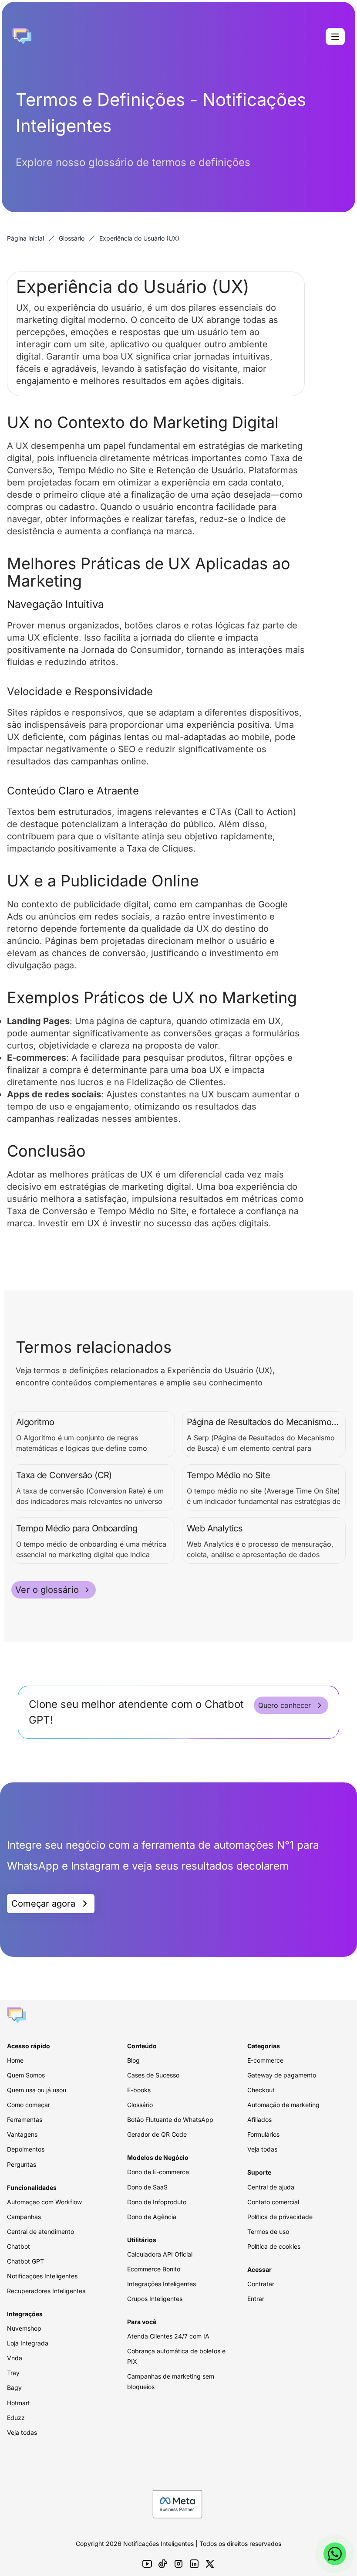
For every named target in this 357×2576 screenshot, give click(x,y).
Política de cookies (274, 2246)
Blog (133, 2060)
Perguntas (22, 2164)
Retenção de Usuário (200, 470)
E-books (139, 2090)
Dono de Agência (152, 2217)
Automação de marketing (283, 2105)
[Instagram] (178, 2564)
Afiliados (259, 2120)
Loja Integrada (28, 2343)
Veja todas (22, 2432)
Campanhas (24, 2217)
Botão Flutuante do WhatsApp (170, 2120)
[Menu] (335, 37)
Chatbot (19, 2246)
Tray (13, 2373)
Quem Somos (26, 2075)
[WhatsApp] (335, 2554)
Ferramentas (25, 2120)
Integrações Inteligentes (162, 2284)
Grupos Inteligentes (155, 2299)
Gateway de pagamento (282, 2075)
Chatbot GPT (25, 2261)
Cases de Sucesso (153, 2075)
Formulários (263, 2134)
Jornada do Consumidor (131, 650)
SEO (127, 749)
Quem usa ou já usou (37, 2090)
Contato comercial (273, 2202)
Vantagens (22, 2134)
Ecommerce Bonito (154, 2269)
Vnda (15, 2358)
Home (15, 2060)
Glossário (72, 238)
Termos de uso (268, 2232)
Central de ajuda (271, 2187)
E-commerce (265, 2060)
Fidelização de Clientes (175, 1082)
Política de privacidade (280, 2217)
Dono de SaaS (147, 2187)
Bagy (14, 2388)
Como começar (29, 2105)
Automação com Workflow (44, 2202)
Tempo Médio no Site (102, 470)
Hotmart (19, 2403)
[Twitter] (210, 2564)
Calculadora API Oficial (160, 2254)
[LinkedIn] (194, 2564)
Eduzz (16, 2418)
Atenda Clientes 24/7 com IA (168, 2336)
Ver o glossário (47, 1590)
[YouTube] (147, 2564)
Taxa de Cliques (160, 848)
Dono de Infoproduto (157, 2202)
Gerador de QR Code (157, 2134)
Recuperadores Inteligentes (46, 2291)
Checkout (261, 2090)
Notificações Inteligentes (42, 2276)
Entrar (256, 2299)
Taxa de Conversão (47, 1211)
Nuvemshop (24, 2328)
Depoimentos (26, 2149)
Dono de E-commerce (158, 2172)
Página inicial (25, 238)
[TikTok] (163, 2564)
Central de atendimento (40, 2232)
